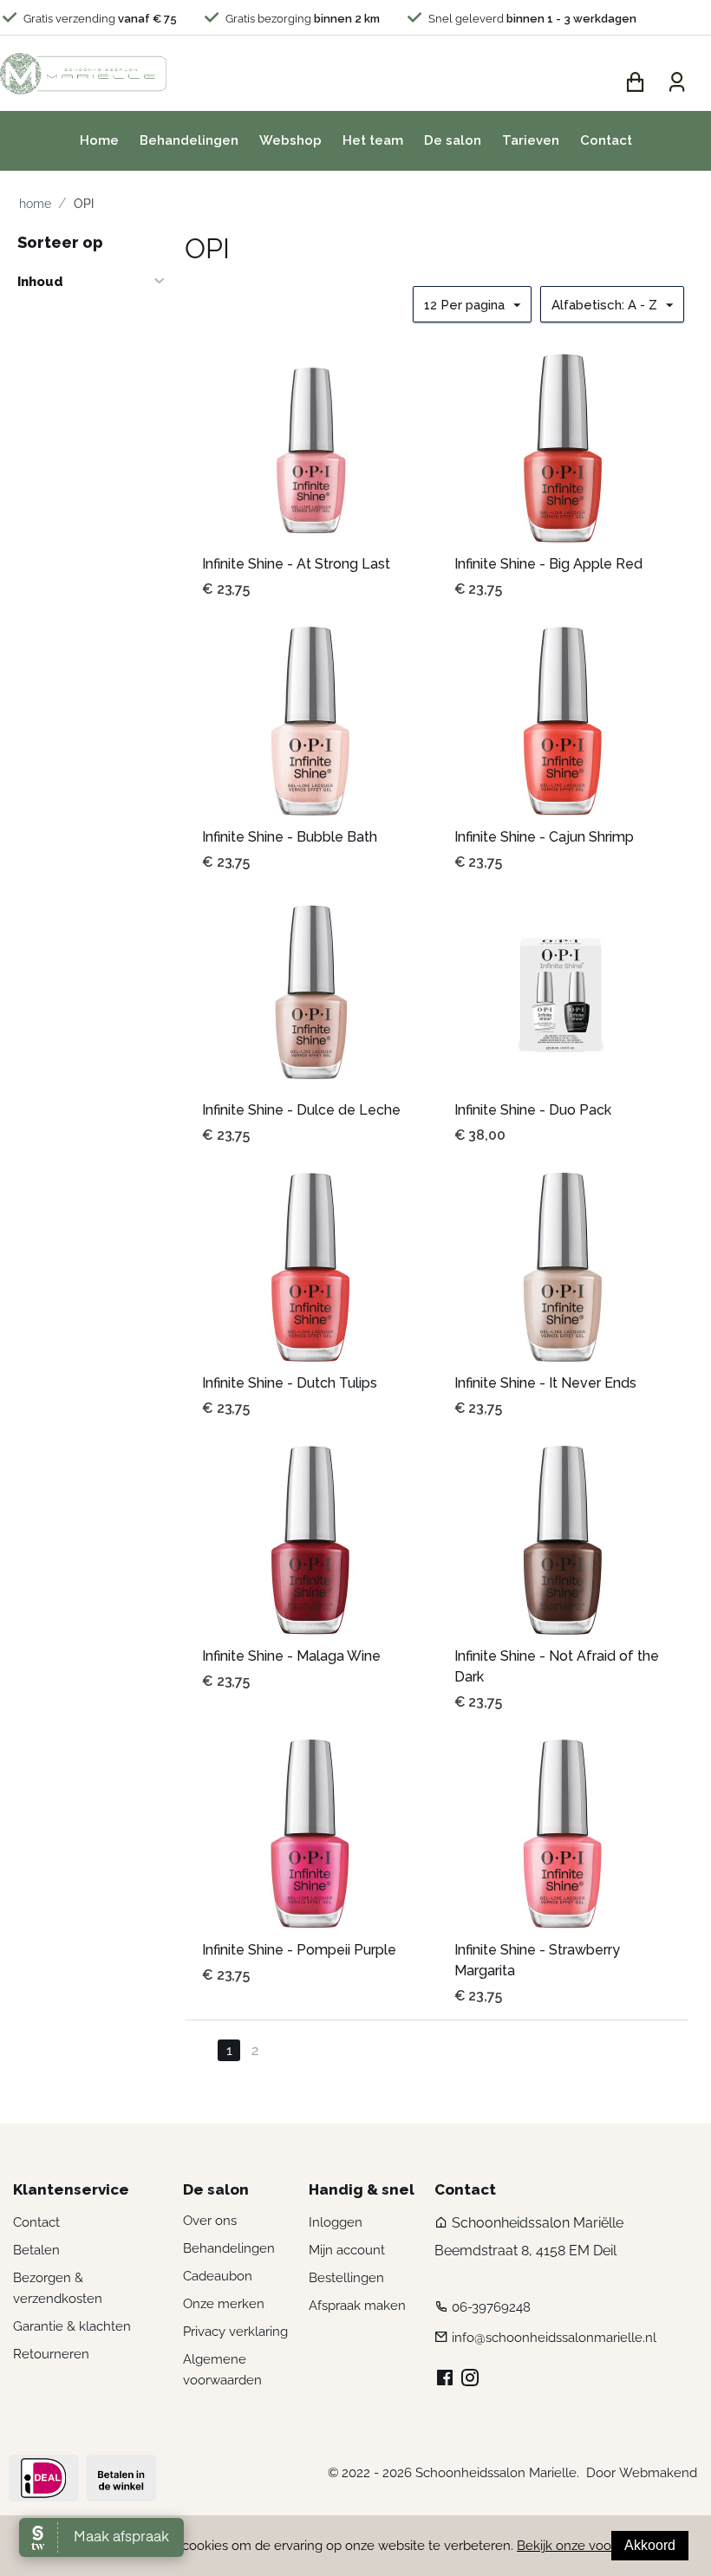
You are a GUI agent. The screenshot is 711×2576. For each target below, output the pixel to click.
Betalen (36, 2250)
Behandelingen (189, 140)
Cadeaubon (218, 2276)
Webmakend (658, 2473)
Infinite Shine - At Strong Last (296, 564)
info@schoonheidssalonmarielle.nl (554, 2338)
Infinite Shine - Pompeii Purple (299, 1950)
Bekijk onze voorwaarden (592, 2546)
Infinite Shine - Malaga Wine (291, 1656)
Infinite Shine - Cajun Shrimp (544, 837)
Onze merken (224, 2304)
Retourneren (51, 2354)
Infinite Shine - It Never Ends (545, 1383)
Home (99, 140)
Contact (606, 140)
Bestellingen (346, 2278)
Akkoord (650, 2545)
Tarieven (531, 140)
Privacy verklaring (235, 2332)
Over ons (210, 2221)
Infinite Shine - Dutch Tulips (290, 1383)
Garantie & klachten (72, 2326)
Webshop (290, 140)
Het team (373, 140)
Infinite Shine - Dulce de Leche (301, 1110)
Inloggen (336, 2222)
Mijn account (347, 2250)
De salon (453, 140)
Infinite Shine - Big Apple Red (548, 564)
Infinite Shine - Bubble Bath (290, 837)
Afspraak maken (357, 2306)
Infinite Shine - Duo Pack (533, 1110)
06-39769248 (491, 2307)
